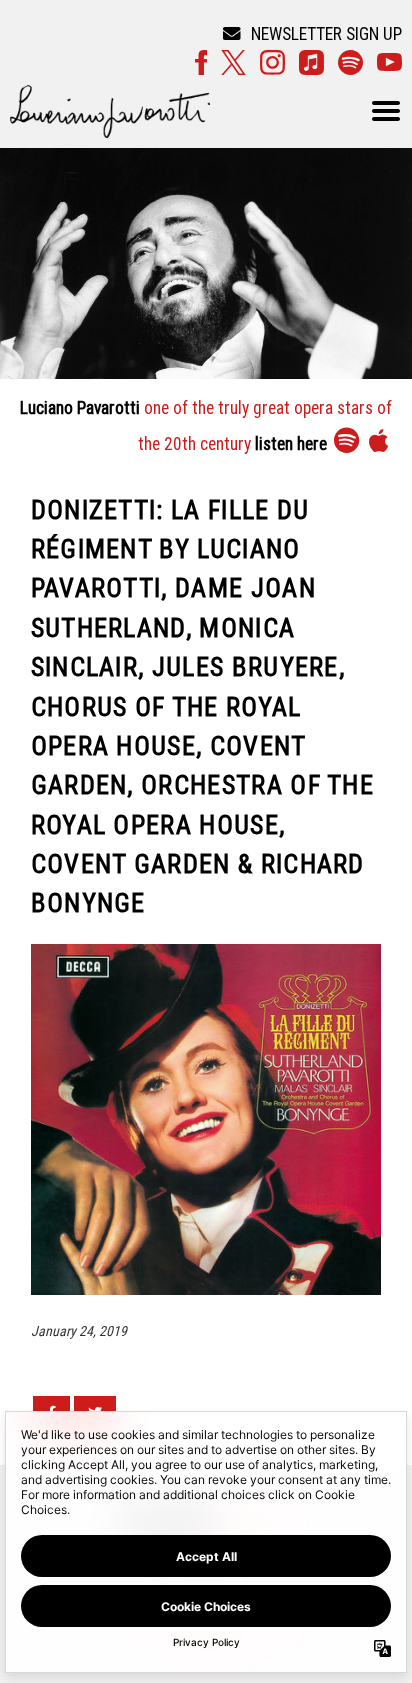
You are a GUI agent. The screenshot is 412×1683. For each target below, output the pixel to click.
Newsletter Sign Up (326, 34)
